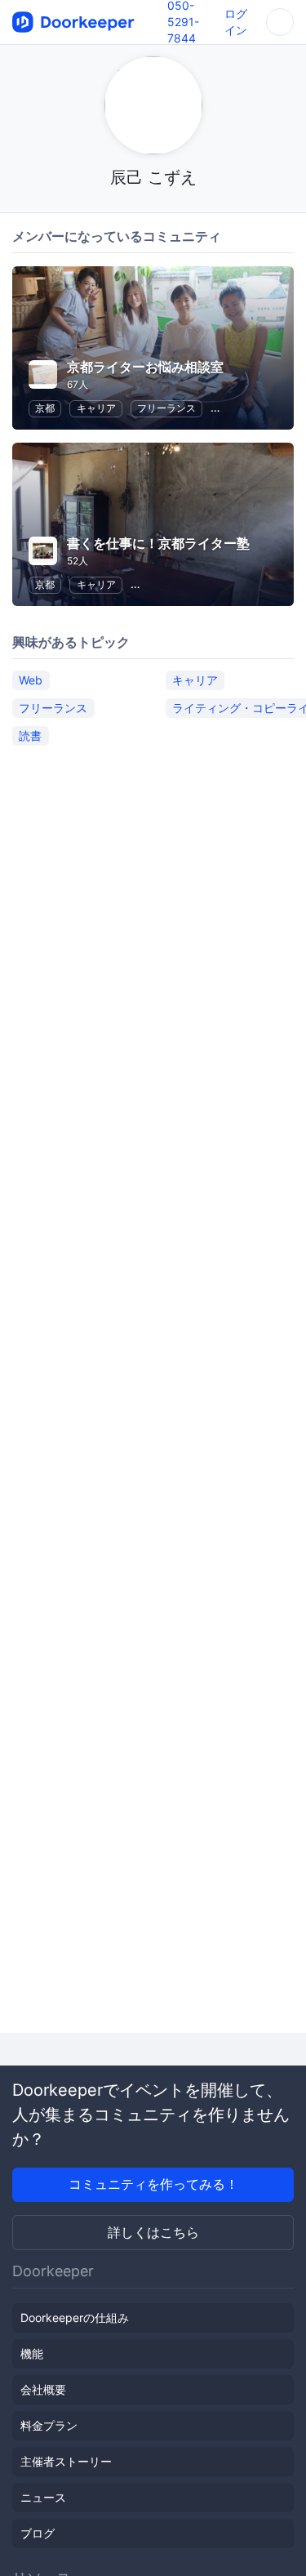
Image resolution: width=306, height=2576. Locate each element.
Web (31, 680)
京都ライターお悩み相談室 (145, 367)
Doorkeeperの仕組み (75, 2318)
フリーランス (166, 408)
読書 (30, 735)
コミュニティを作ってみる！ (153, 2184)
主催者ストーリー (66, 2461)
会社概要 (43, 2389)
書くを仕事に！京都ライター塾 (158, 543)
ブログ (38, 2533)
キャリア (96, 408)
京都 (45, 408)
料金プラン (49, 2425)
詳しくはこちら (153, 2232)
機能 (32, 2353)
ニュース (43, 2497)
